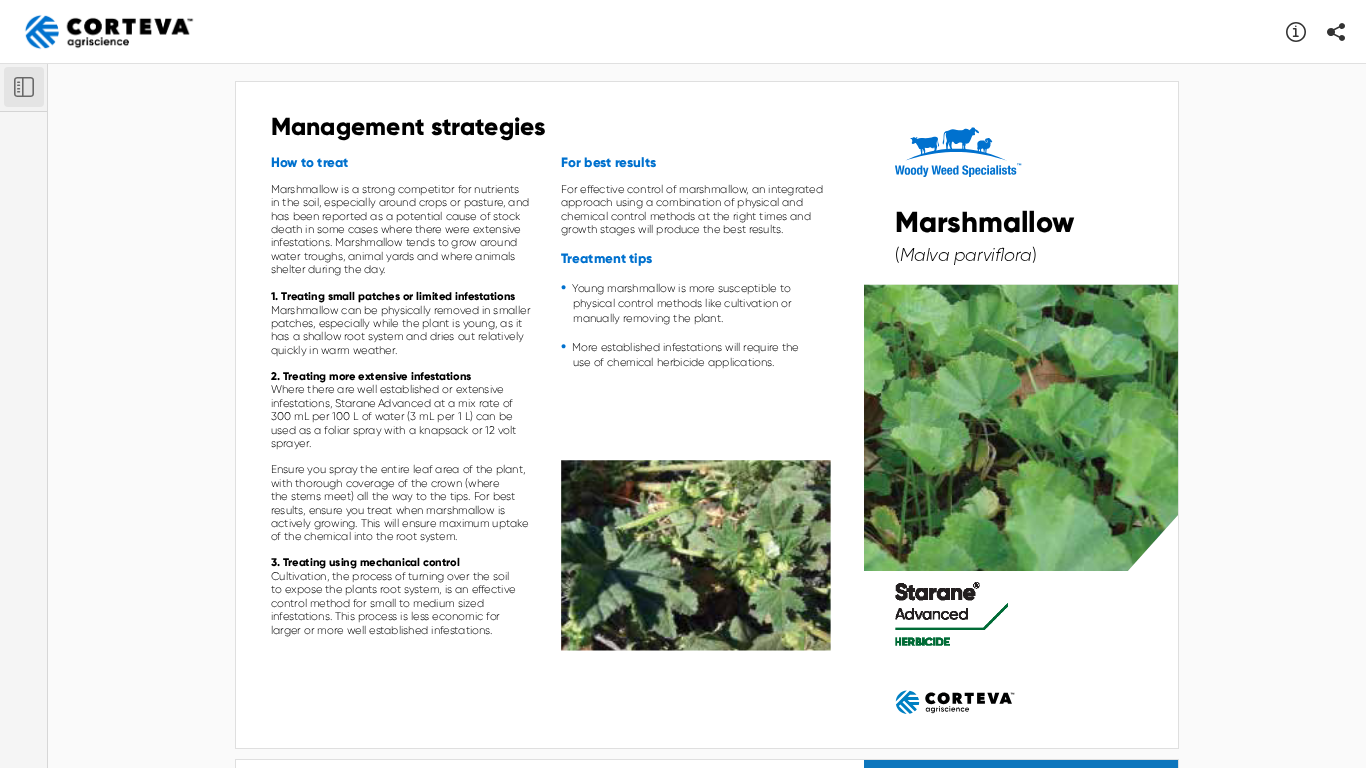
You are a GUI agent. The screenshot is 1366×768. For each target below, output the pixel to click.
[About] (1296, 32)
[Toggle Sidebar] (24, 87)
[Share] (1336, 32)
